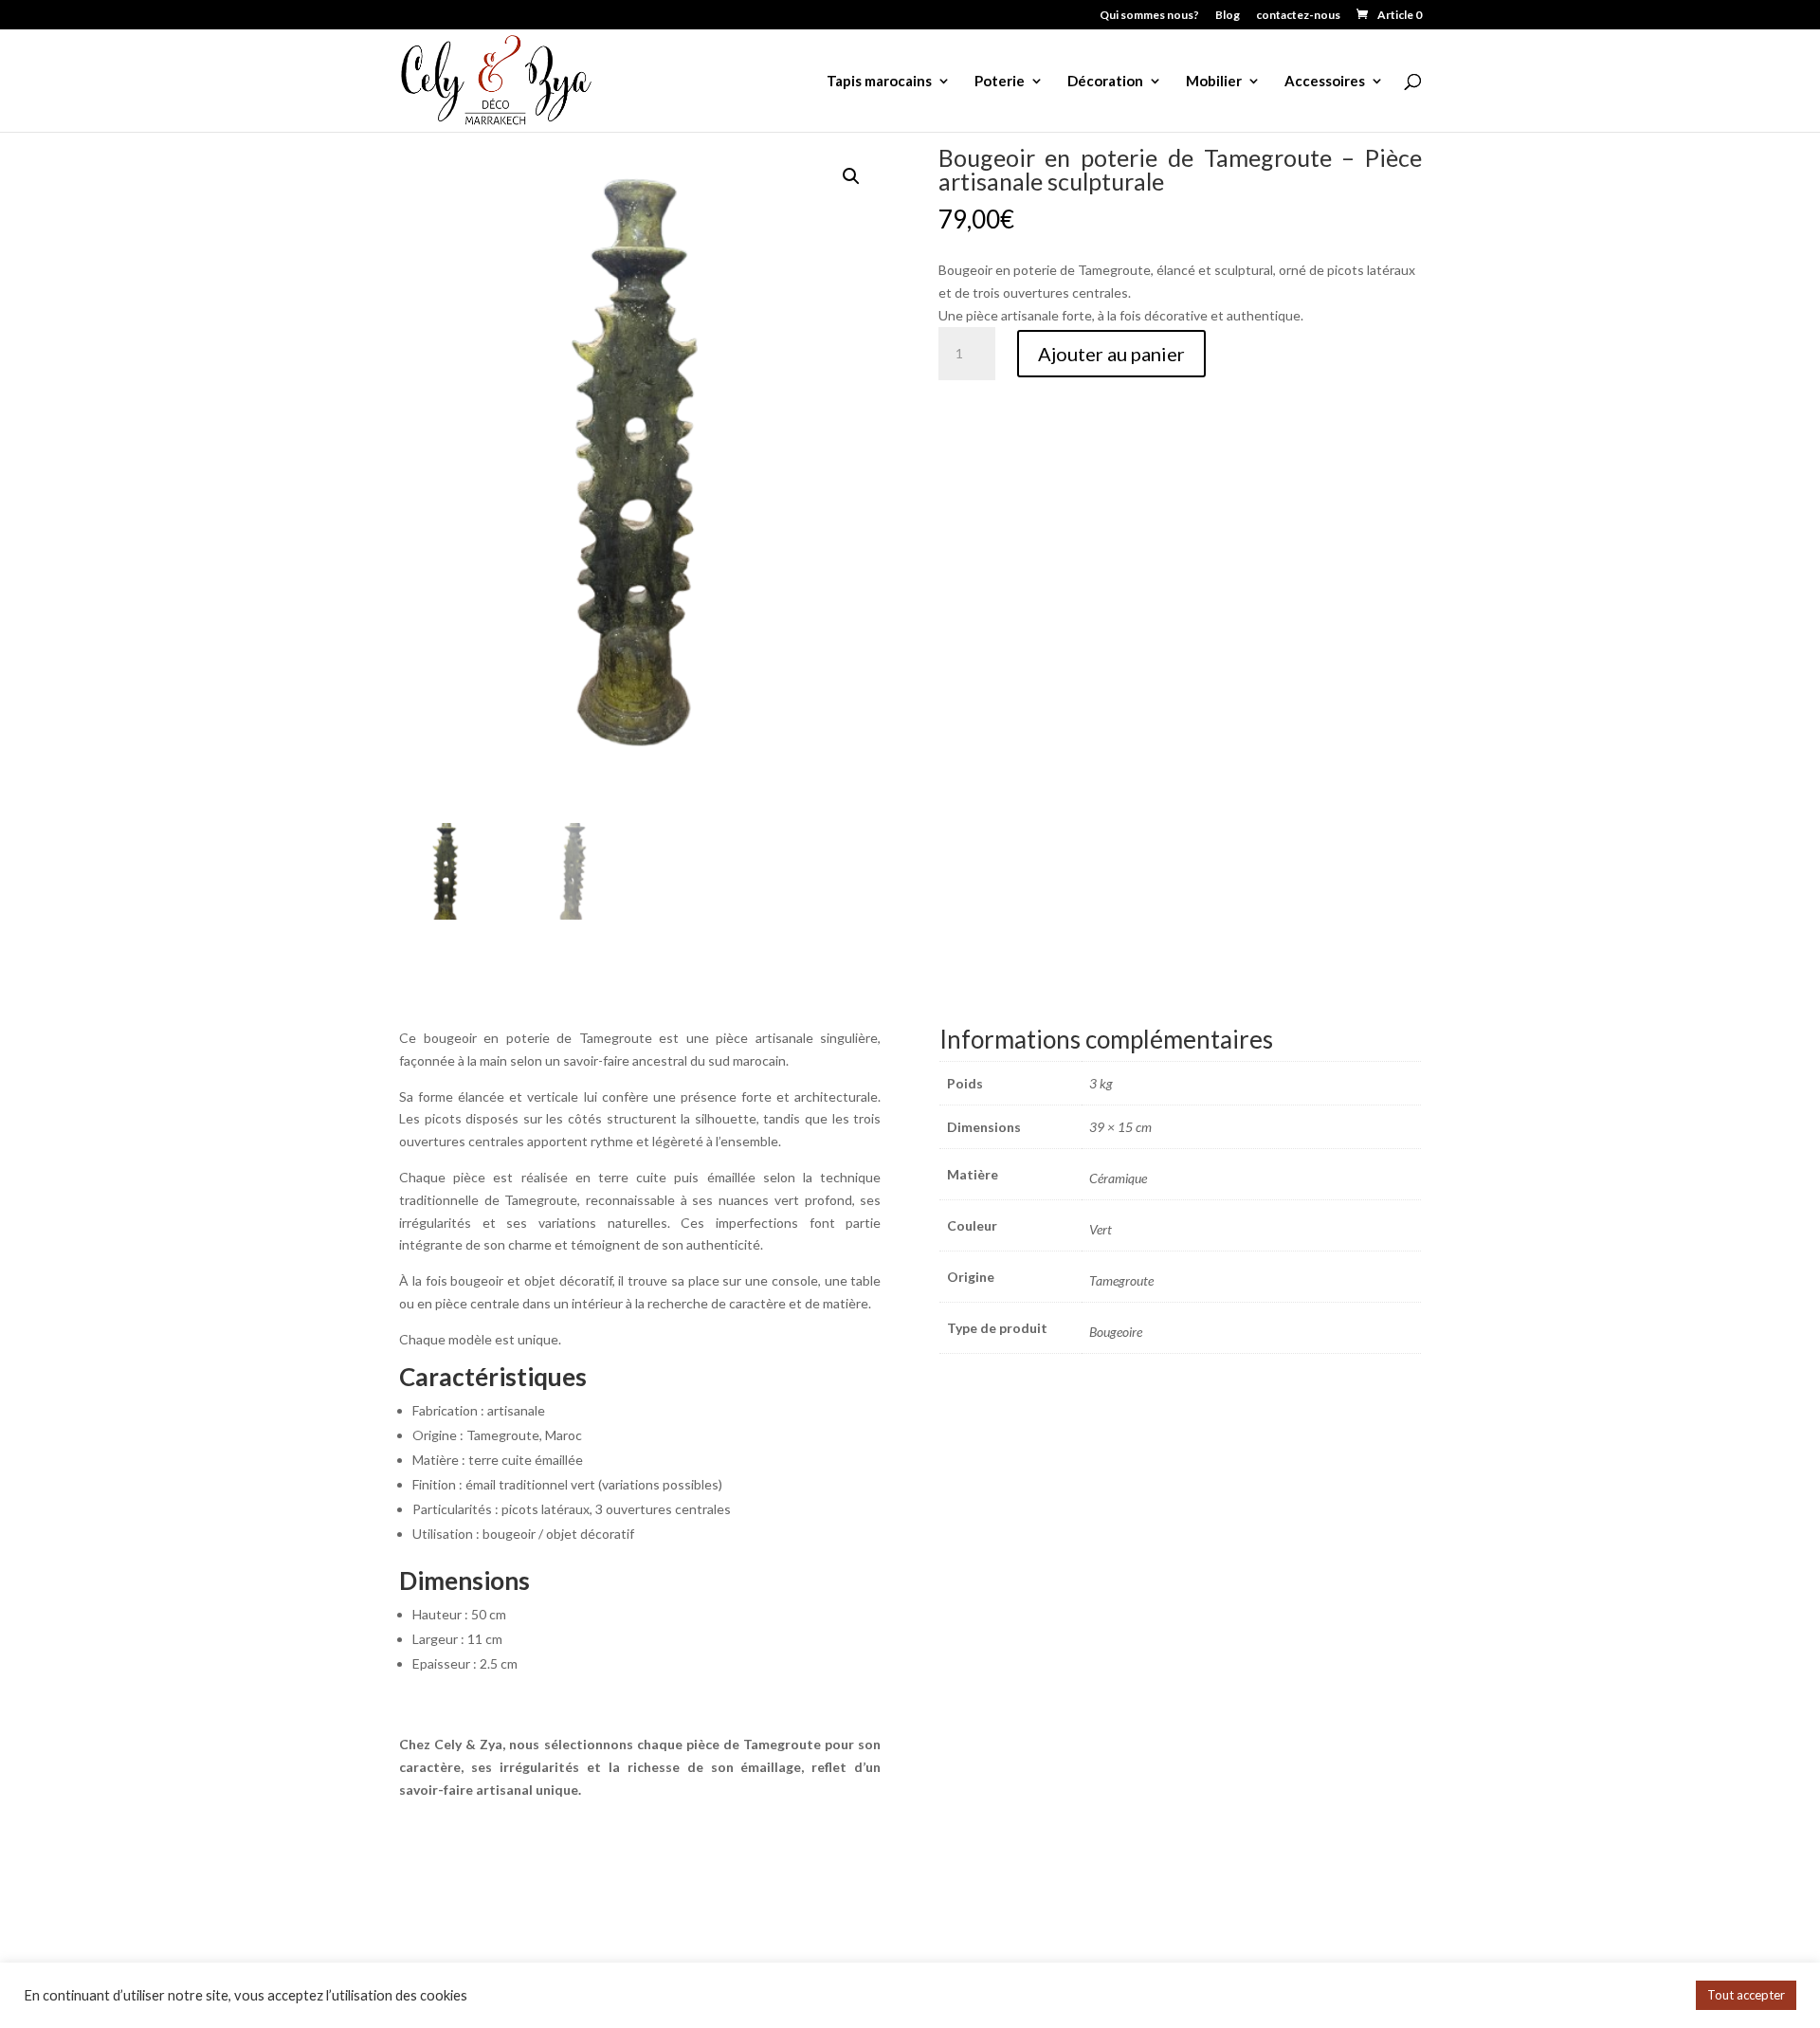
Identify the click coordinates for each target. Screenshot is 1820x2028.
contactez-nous (1298, 16)
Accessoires (1325, 82)
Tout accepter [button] (1746, 1995)
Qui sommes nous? (1149, 16)
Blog (1228, 16)
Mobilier (1214, 82)
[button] (851, 176)
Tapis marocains (879, 82)
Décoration (1105, 82)
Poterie (1000, 82)
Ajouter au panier (1111, 354)
